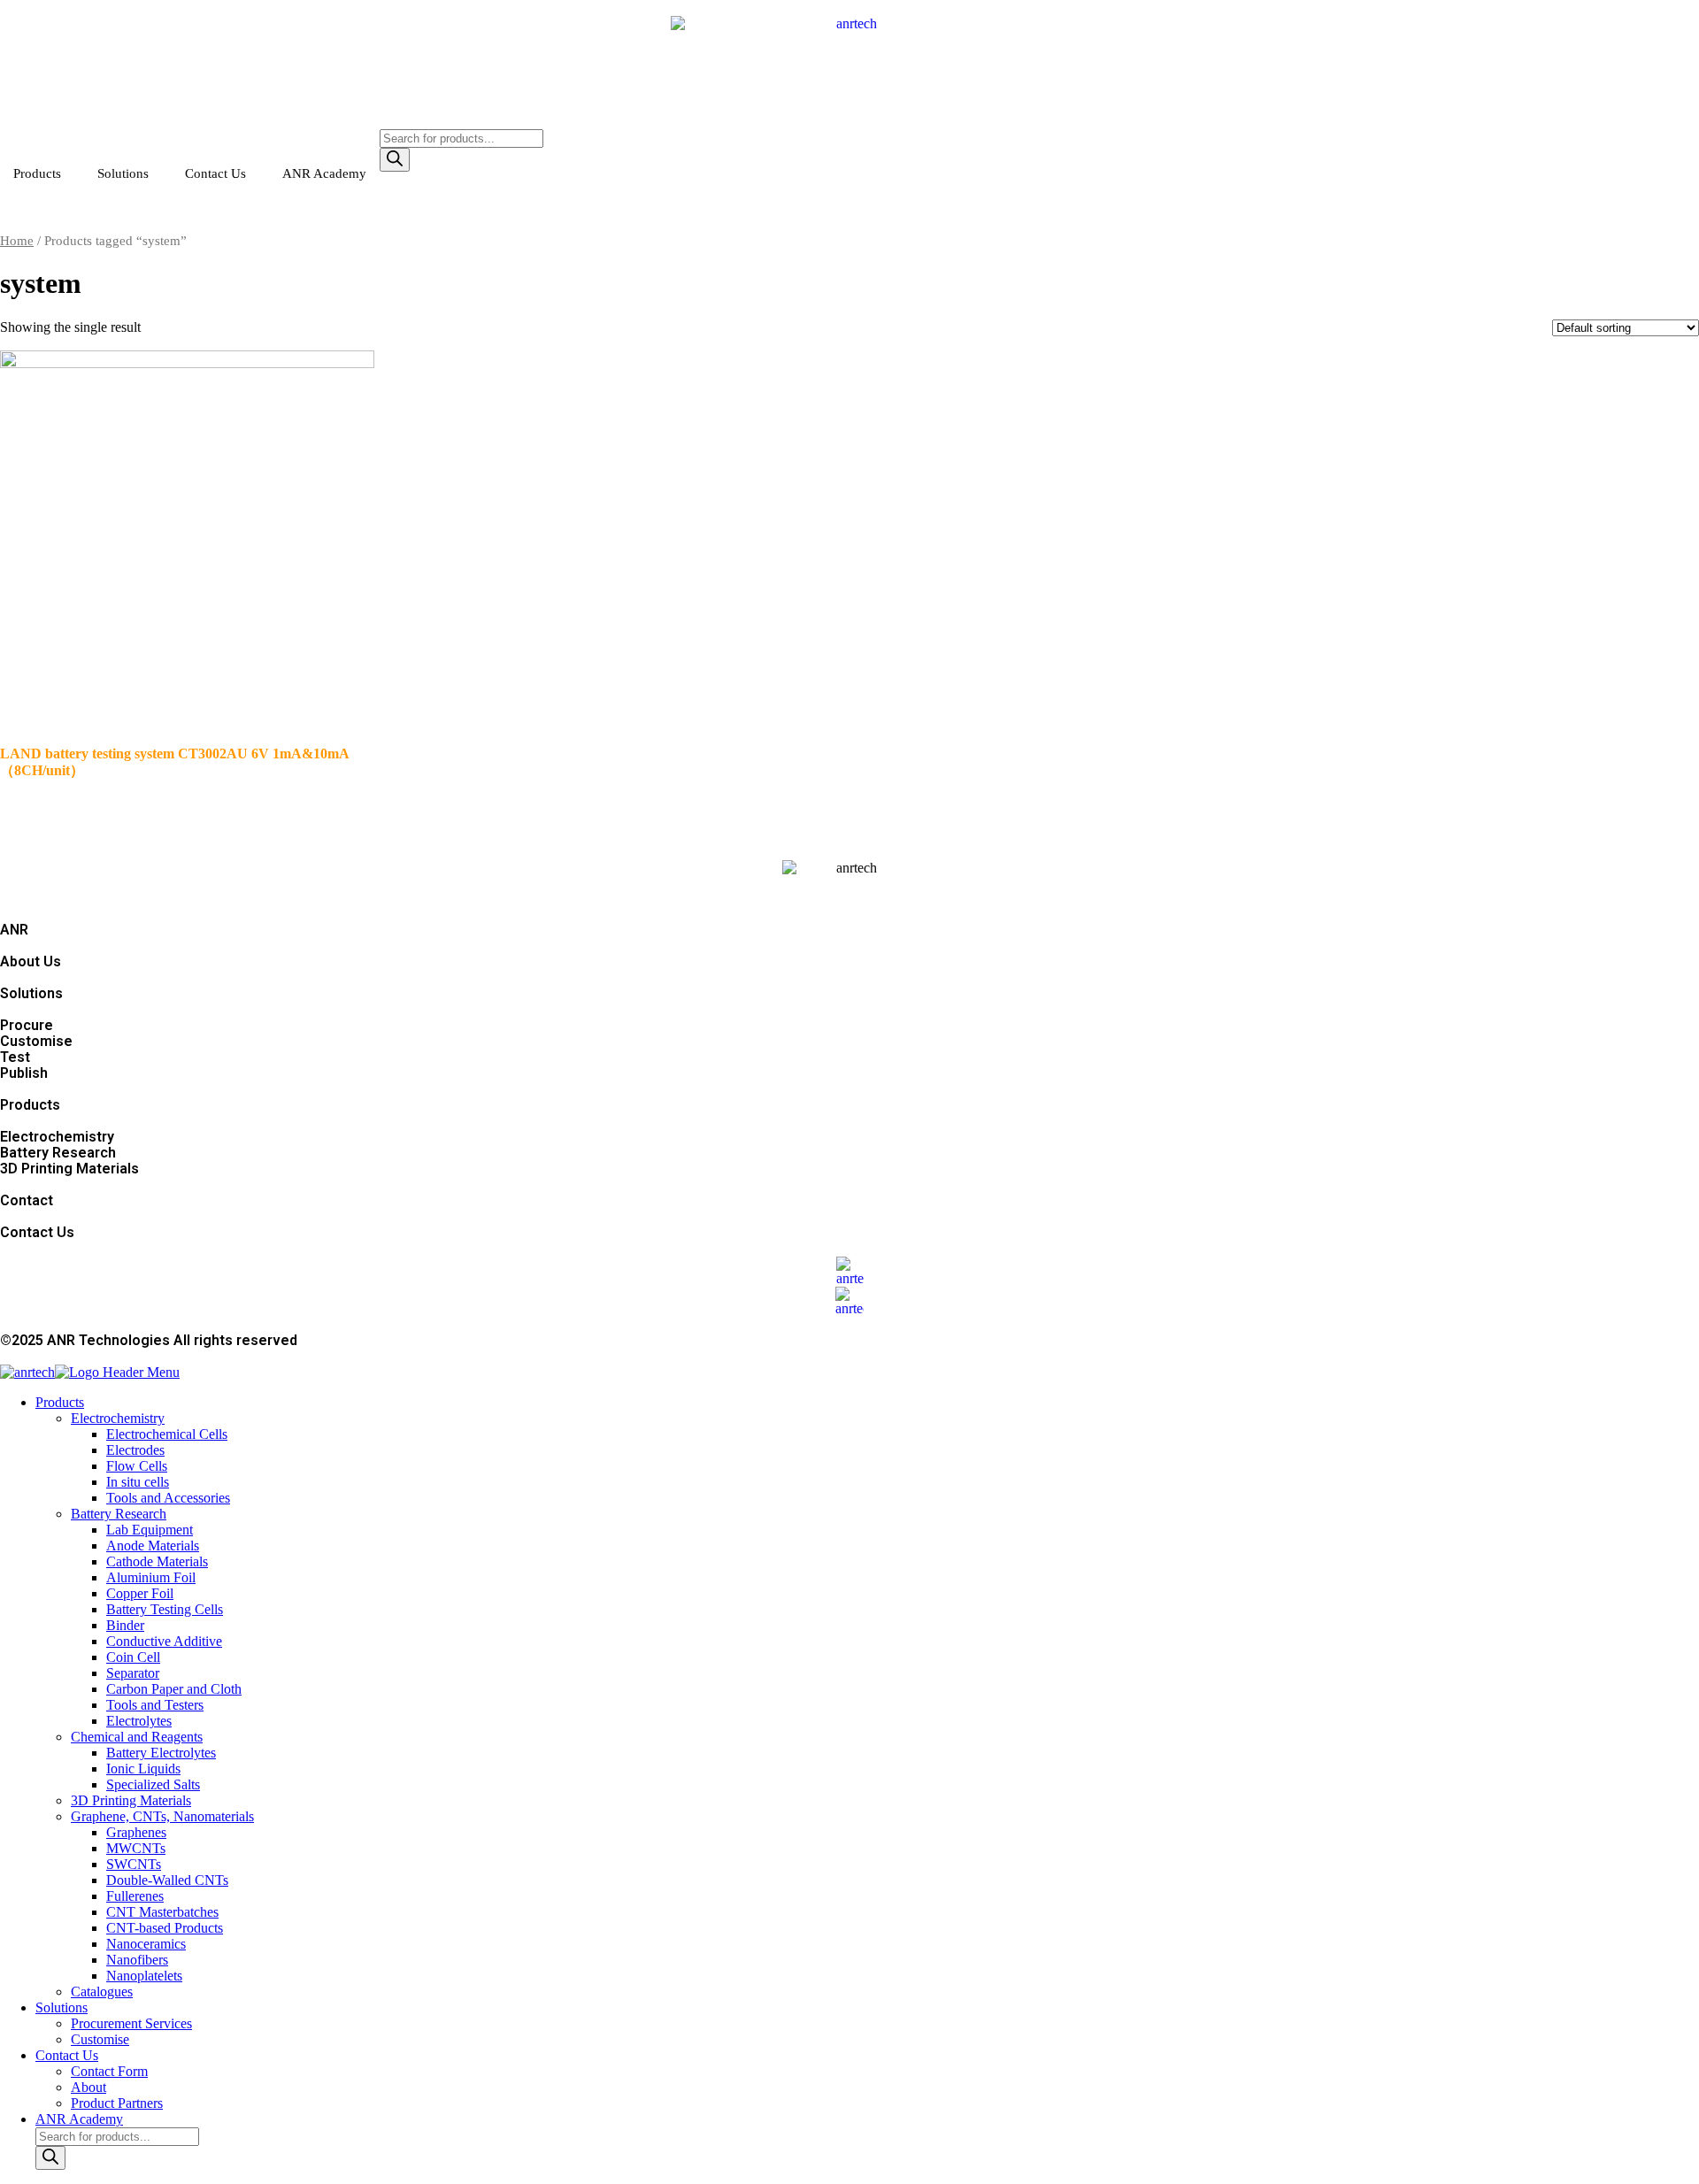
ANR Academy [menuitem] (79, 2119)
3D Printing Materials (69, 1169)
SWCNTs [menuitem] (134, 1864)
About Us (31, 961)
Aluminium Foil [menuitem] (151, 1577)
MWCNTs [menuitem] (136, 1848)
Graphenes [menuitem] (136, 1832)
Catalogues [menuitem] (102, 1992)
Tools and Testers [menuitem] (155, 1705)
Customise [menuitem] (100, 2039)
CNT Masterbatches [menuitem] (162, 1912)
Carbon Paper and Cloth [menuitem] (174, 1689)
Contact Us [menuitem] (67, 2055)
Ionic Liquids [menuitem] (143, 1769)
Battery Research (58, 1153)
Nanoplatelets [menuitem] (144, 1976)
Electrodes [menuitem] (135, 1450)
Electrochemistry (57, 1137)
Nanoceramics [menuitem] (146, 1944)
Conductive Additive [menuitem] (164, 1641)
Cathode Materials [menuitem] (157, 1561)
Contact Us (215, 173)
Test (15, 1057)
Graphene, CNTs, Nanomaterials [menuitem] (162, 1816)
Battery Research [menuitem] (119, 1514)
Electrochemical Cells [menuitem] (167, 1434)
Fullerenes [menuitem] (135, 1896)
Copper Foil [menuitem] (140, 1593)
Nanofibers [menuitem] (137, 1960)
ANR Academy (324, 173)
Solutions (123, 173)
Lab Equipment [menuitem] (150, 1530)
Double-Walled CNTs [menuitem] (167, 1880)
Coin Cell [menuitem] (133, 1657)
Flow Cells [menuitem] (137, 1466)
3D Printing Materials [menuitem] (131, 1800)
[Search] (395, 160)
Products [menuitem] (60, 1402)
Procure (27, 1025)
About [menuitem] (88, 2087)
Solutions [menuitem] (62, 2007)
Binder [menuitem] (125, 1625)
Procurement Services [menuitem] (131, 2023)
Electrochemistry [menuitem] (118, 1418)
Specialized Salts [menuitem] (153, 1784)
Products (37, 173)
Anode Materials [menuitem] (153, 1546)
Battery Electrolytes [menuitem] (161, 1753)
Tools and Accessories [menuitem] (168, 1498)
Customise (36, 1041)
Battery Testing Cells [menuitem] (165, 1609)
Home (17, 241)
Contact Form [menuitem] (109, 2071)
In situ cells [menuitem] (138, 1482)
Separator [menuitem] (133, 1673)
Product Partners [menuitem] (117, 2103)
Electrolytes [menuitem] (139, 1721)
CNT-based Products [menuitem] (165, 1928)
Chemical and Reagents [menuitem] (137, 1737)
